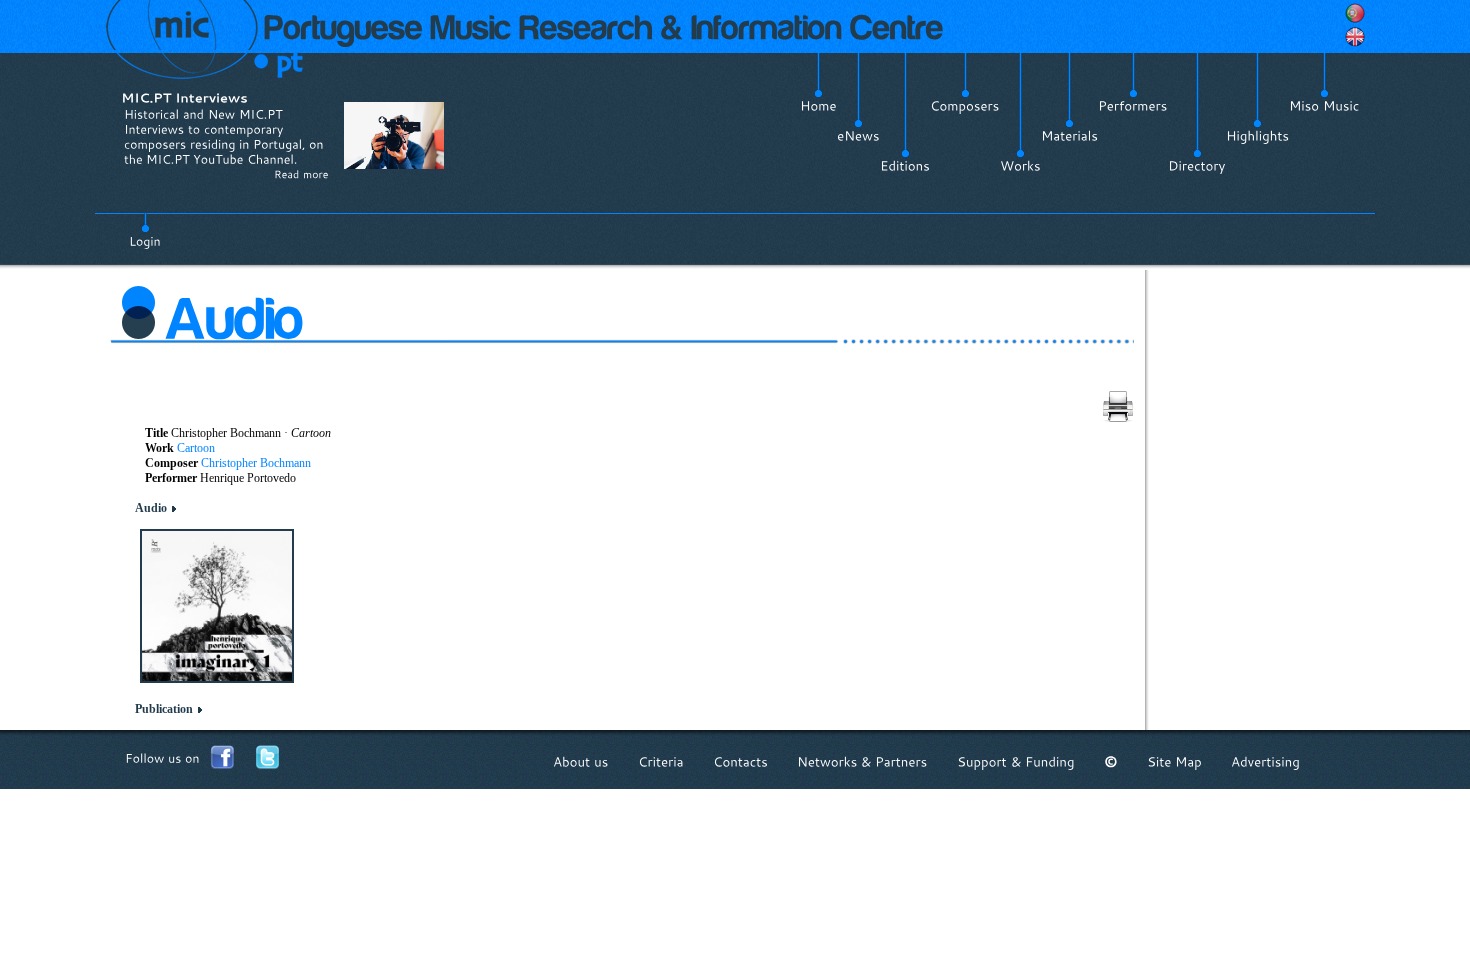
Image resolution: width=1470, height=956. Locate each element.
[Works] (1020, 166)
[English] (1355, 37)
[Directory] (1197, 166)
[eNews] (858, 136)
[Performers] (1133, 106)
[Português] (1355, 13)
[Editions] (905, 166)
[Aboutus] (581, 761)
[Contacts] (740, 761)
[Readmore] (301, 174)
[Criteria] (661, 761)
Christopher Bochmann (256, 463)
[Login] (145, 230)
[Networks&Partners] (862, 761)
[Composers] (965, 106)
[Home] (818, 106)
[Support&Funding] (1016, 761)
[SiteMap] (1174, 761)
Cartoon (196, 448)
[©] (1111, 761)
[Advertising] (1265, 761)
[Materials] (1069, 136)
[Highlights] (1257, 136)
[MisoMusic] (1324, 106)
